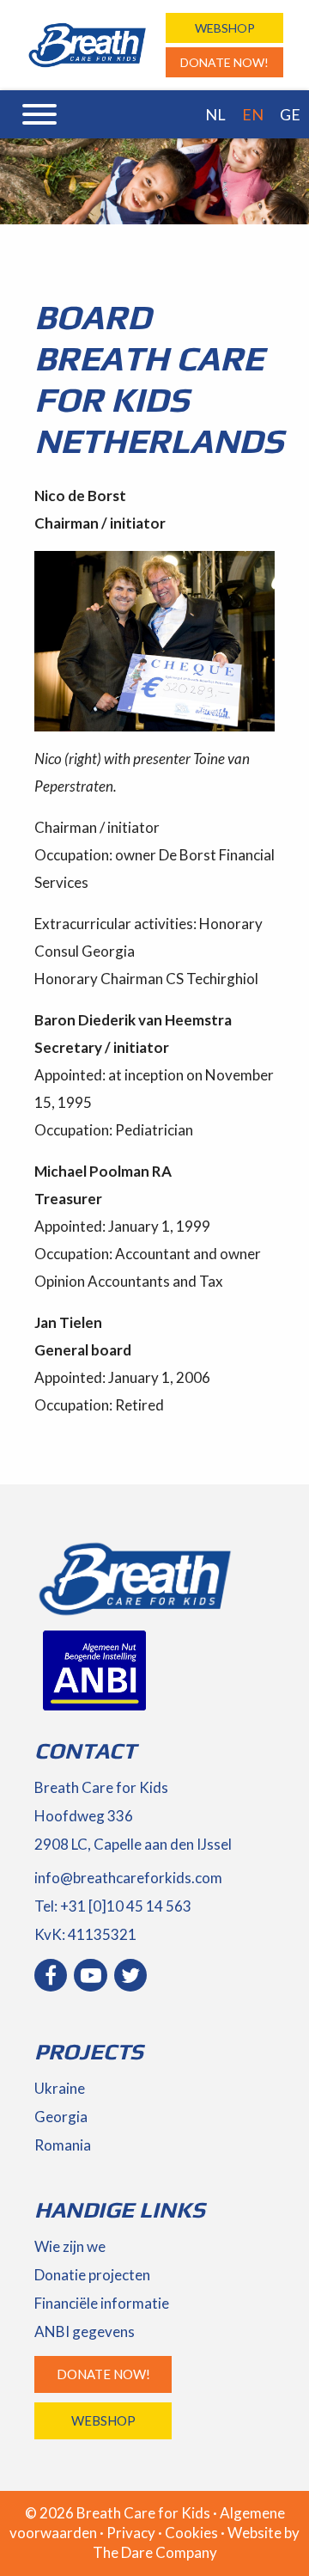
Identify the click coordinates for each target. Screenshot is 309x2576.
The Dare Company (155, 2552)
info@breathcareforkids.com (128, 1878)
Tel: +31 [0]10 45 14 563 (113, 1906)
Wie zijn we (70, 2246)
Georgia (61, 2117)
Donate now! (224, 62)
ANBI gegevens (85, 2331)
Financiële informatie (102, 2303)
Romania (63, 2145)
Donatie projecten (92, 2275)
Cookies (191, 2533)
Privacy (131, 2533)
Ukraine (60, 2088)
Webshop (225, 28)
